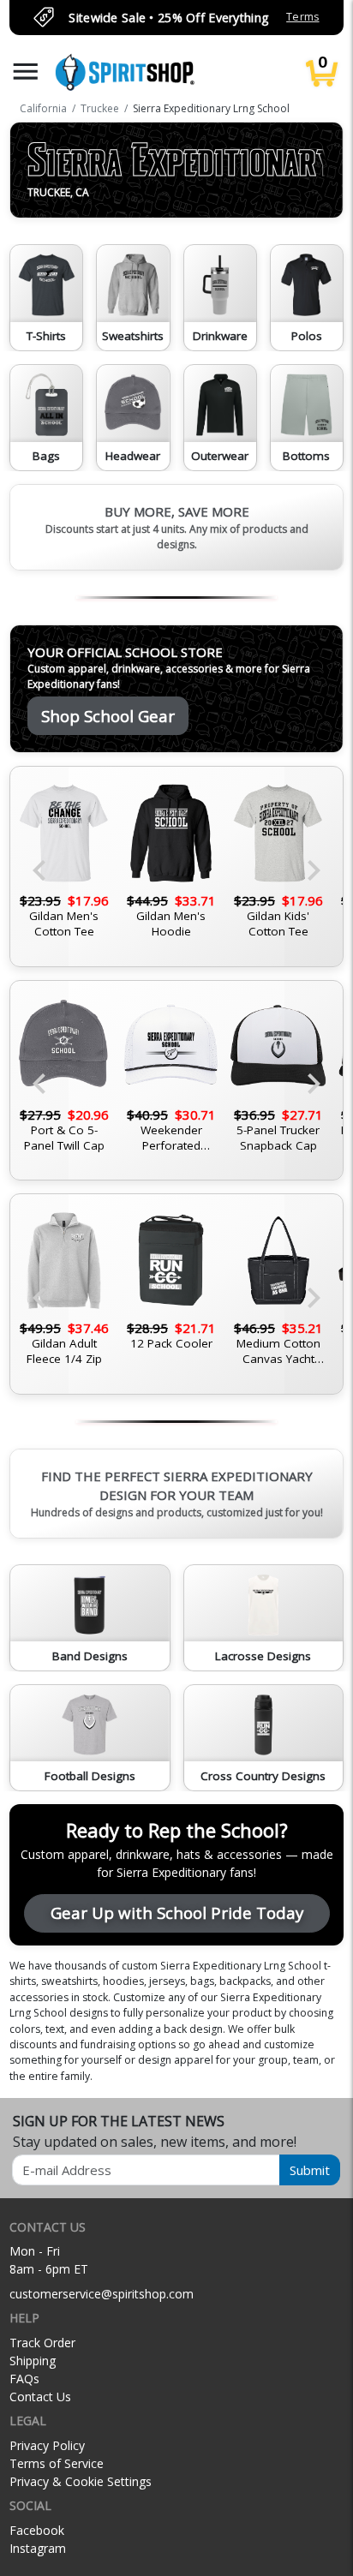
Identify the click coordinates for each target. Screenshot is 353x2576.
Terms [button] (302, 17)
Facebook (37, 2530)
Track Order (42, 2343)
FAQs (24, 2379)
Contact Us (40, 2397)
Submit (310, 2170)
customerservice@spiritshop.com (102, 2294)
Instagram (38, 2548)
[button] (26, 72)
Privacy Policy (47, 2445)
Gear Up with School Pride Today (177, 1913)
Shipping (33, 2361)
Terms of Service (57, 2463)
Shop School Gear (108, 716)
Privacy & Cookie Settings (81, 2481)
